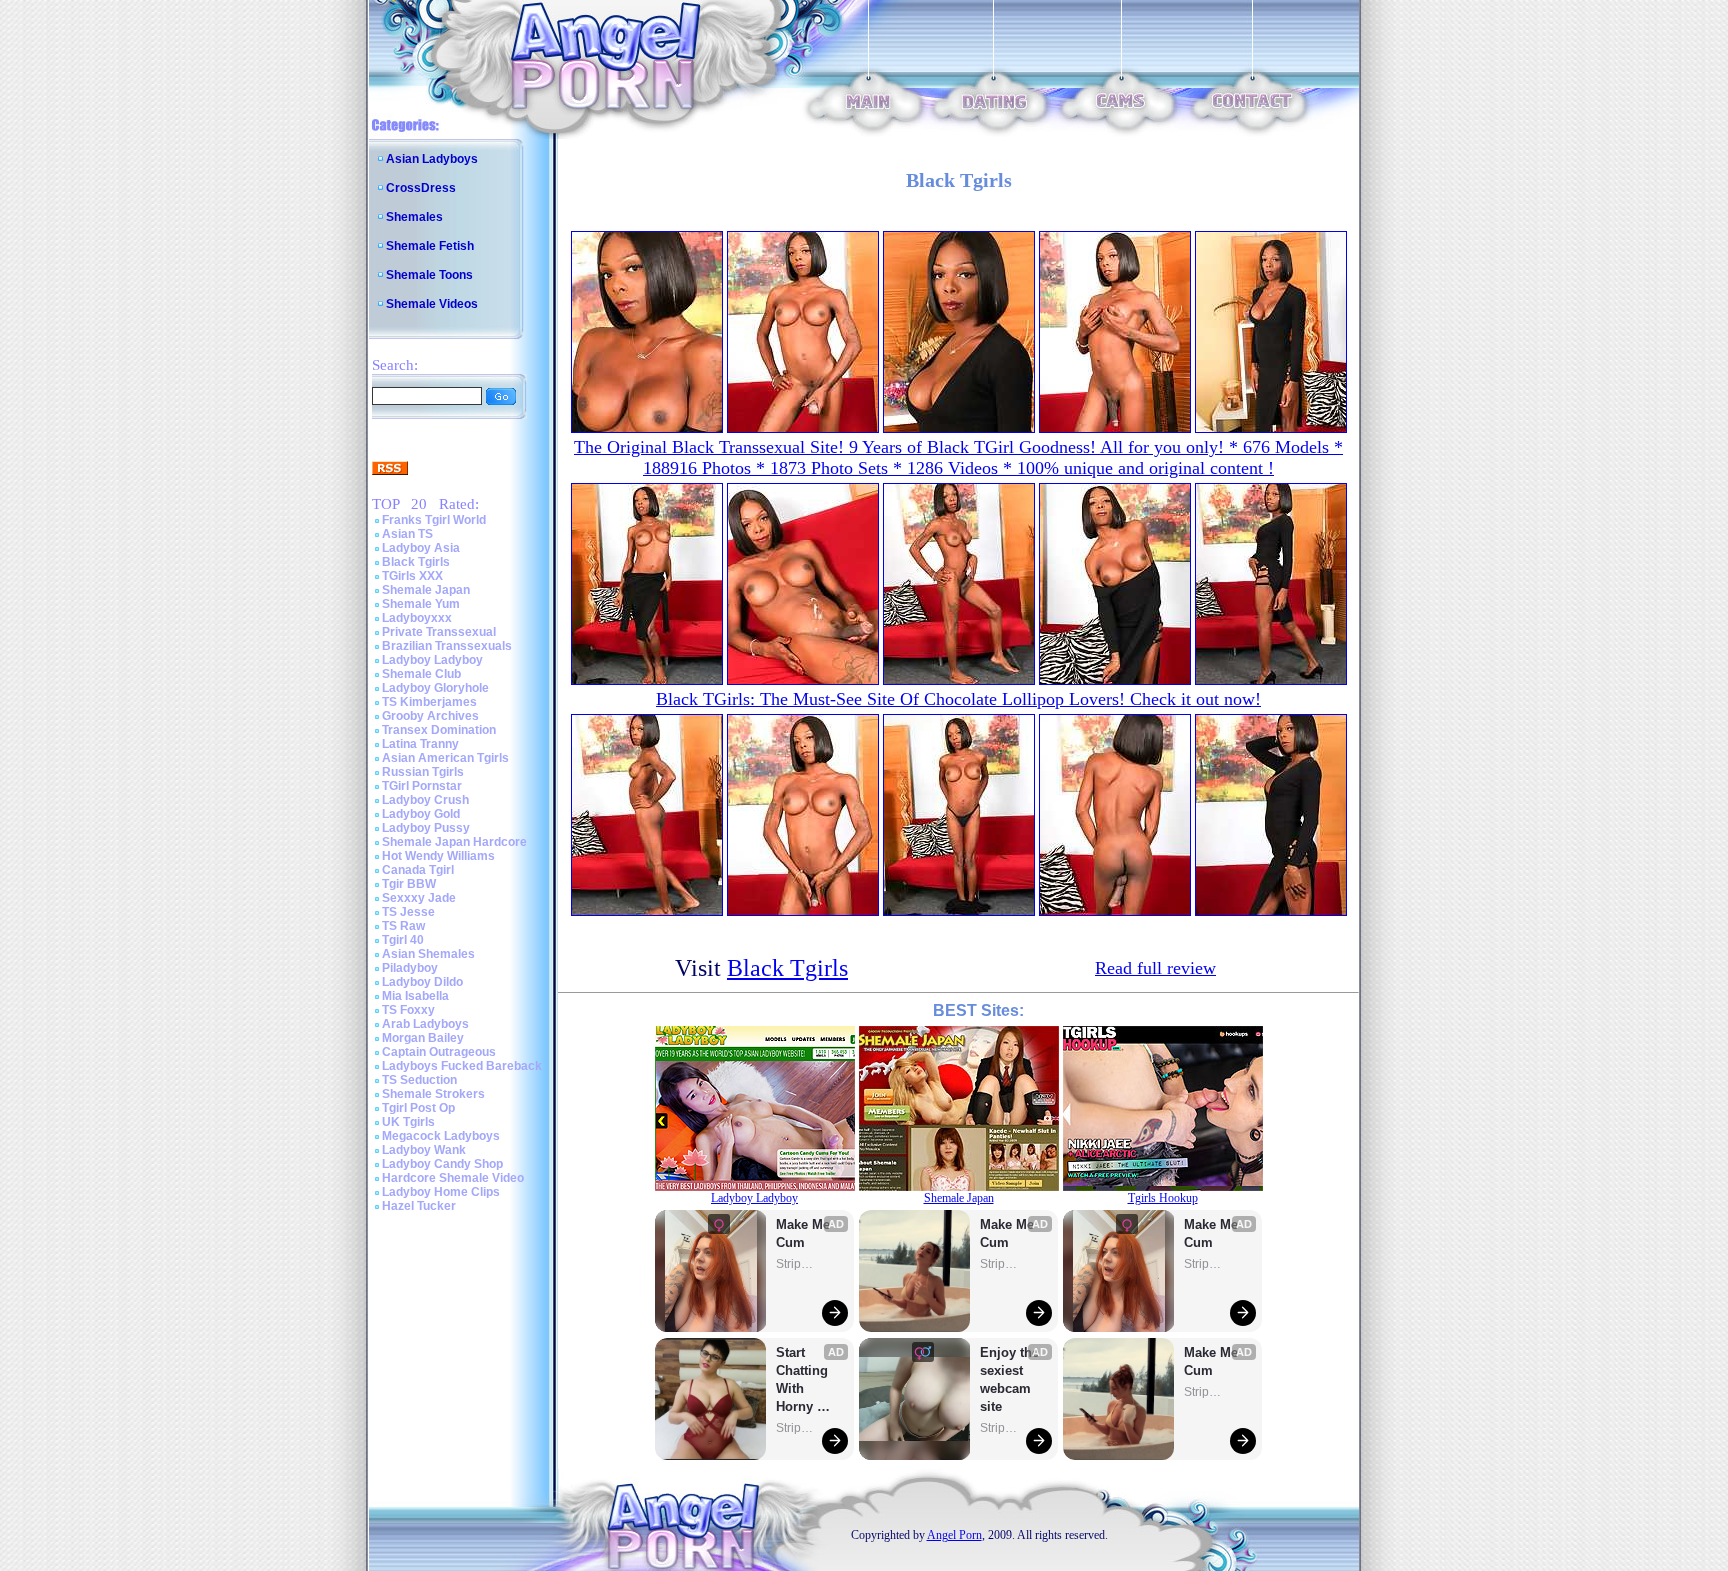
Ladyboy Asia (421, 548)
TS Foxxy (408, 1010)
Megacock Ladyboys (441, 1136)
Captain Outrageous (439, 1052)
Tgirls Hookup (1163, 1198)
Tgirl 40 (403, 940)
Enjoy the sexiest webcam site (1010, 1379)
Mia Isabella (415, 996)
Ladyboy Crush (425, 800)
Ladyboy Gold (421, 814)
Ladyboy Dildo (422, 982)
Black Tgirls (416, 562)
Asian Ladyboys (432, 159)
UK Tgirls (408, 1122)
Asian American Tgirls (445, 758)
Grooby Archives (430, 716)
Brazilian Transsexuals (447, 646)
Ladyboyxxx (417, 618)
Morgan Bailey (423, 1038)
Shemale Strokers (433, 1094)
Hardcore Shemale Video (453, 1178)
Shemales (414, 217)
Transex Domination (439, 730)
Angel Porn (954, 1535)
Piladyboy (410, 968)
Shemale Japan (426, 590)
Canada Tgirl (418, 870)
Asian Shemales (428, 954)
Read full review (1155, 968)
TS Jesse (408, 912)
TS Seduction (419, 1080)
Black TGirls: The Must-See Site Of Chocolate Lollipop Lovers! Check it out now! (958, 699)
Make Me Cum (805, 1233)
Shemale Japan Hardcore (454, 842)
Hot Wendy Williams (438, 856)
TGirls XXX (412, 576)
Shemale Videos (432, 304)
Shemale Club (421, 674)
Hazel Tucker (419, 1206)
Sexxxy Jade (419, 898)
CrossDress (421, 188)
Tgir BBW (409, 884)
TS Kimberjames (429, 702)
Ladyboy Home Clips (441, 1192)
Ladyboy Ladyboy (432, 660)
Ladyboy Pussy (426, 828)
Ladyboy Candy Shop (442, 1164)
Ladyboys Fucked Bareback (462, 1066)
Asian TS (407, 534)
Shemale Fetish (430, 246)
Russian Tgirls (423, 772)
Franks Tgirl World (434, 520)
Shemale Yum (421, 604)
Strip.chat (796, 1264)
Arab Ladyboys (425, 1024)
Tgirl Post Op (418, 1108)
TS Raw (403, 926)
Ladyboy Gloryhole (435, 688)
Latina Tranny (420, 744)
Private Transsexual (439, 632)
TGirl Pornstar (422, 786)
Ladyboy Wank (424, 1150)
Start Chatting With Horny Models (804, 1380)
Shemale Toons (429, 275)
